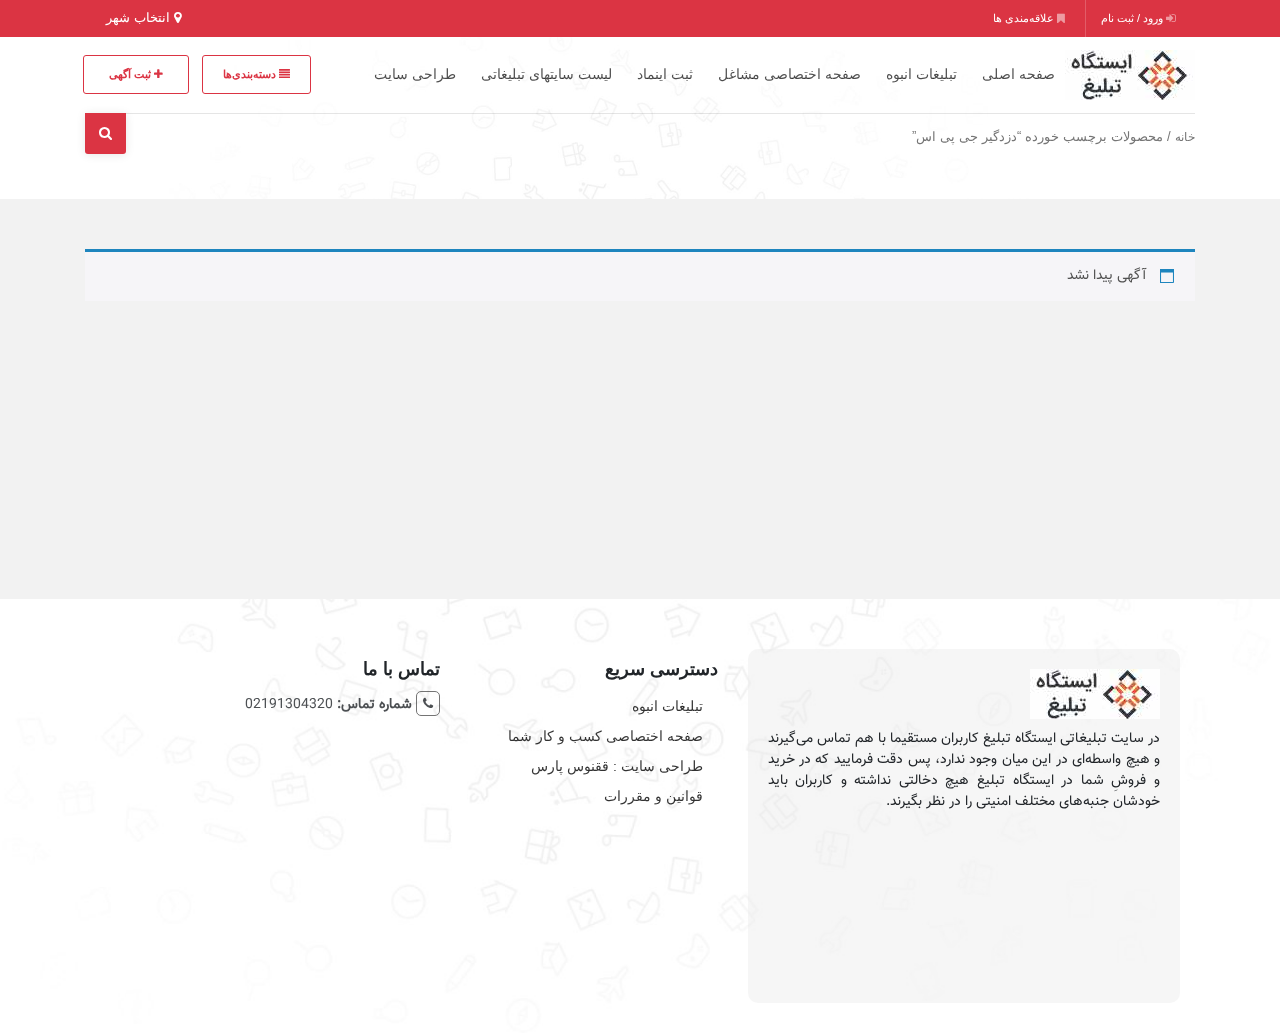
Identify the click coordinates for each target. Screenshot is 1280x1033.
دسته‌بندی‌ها (251, 74)
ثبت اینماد (665, 74)
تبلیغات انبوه (921, 74)
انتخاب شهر (140, 17)
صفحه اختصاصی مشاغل (789, 74)
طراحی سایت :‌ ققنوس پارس (617, 766)
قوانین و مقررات (653, 796)
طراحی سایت (415, 74)
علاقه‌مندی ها (1025, 18)
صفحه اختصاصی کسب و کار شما (605, 736)
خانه (1185, 137)
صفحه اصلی (1018, 74)
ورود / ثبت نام (1133, 18)
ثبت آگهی (131, 74)
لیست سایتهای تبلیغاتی (546, 74)
